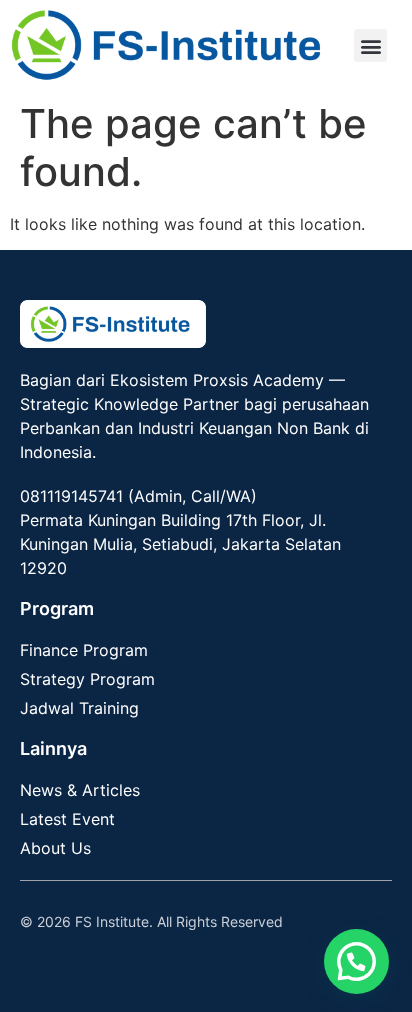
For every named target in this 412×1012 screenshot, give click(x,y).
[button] (370, 45)
